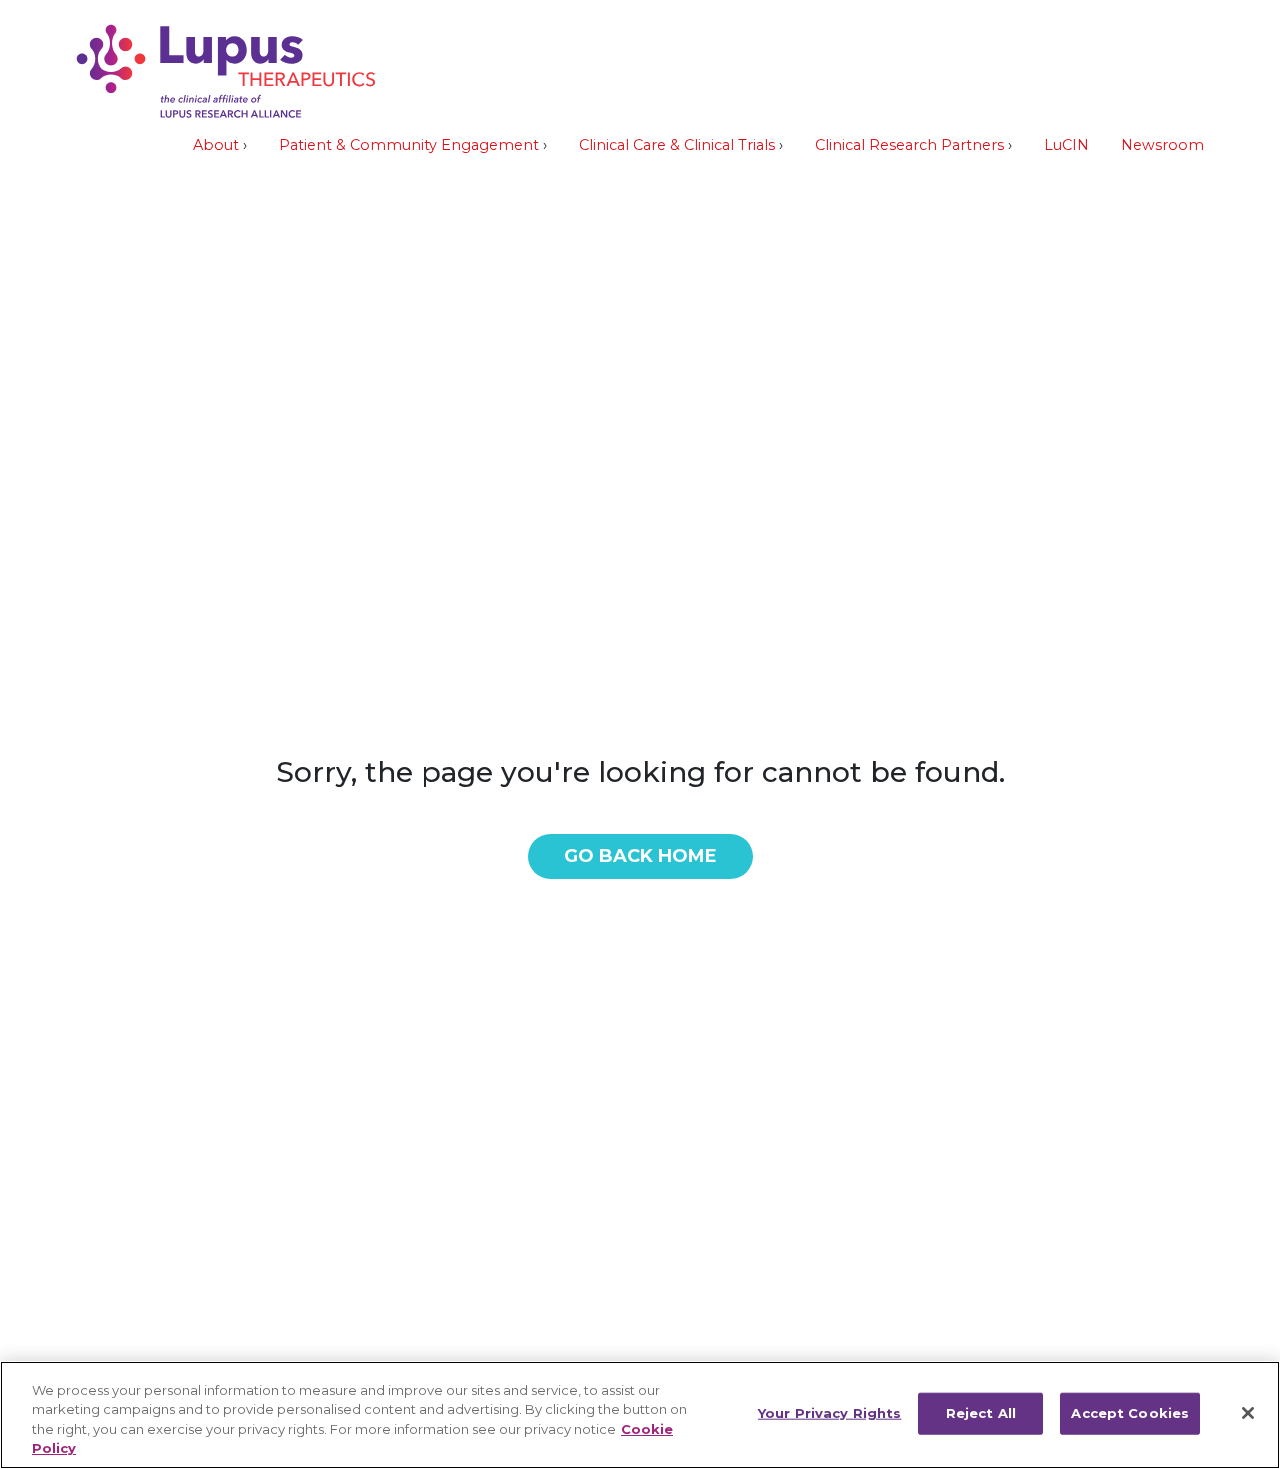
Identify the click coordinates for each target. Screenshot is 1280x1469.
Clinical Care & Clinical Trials (677, 145)
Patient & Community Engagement (409, 145)
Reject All (981, 1413)
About (216, 145)
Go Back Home (640, 856)
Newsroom (1162, 145)
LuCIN (1066, 145)
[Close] (1248, 1413)
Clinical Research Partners (909, 145)
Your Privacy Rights (829, 1413)
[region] (640, 1415)
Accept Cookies (1130, 1413)
